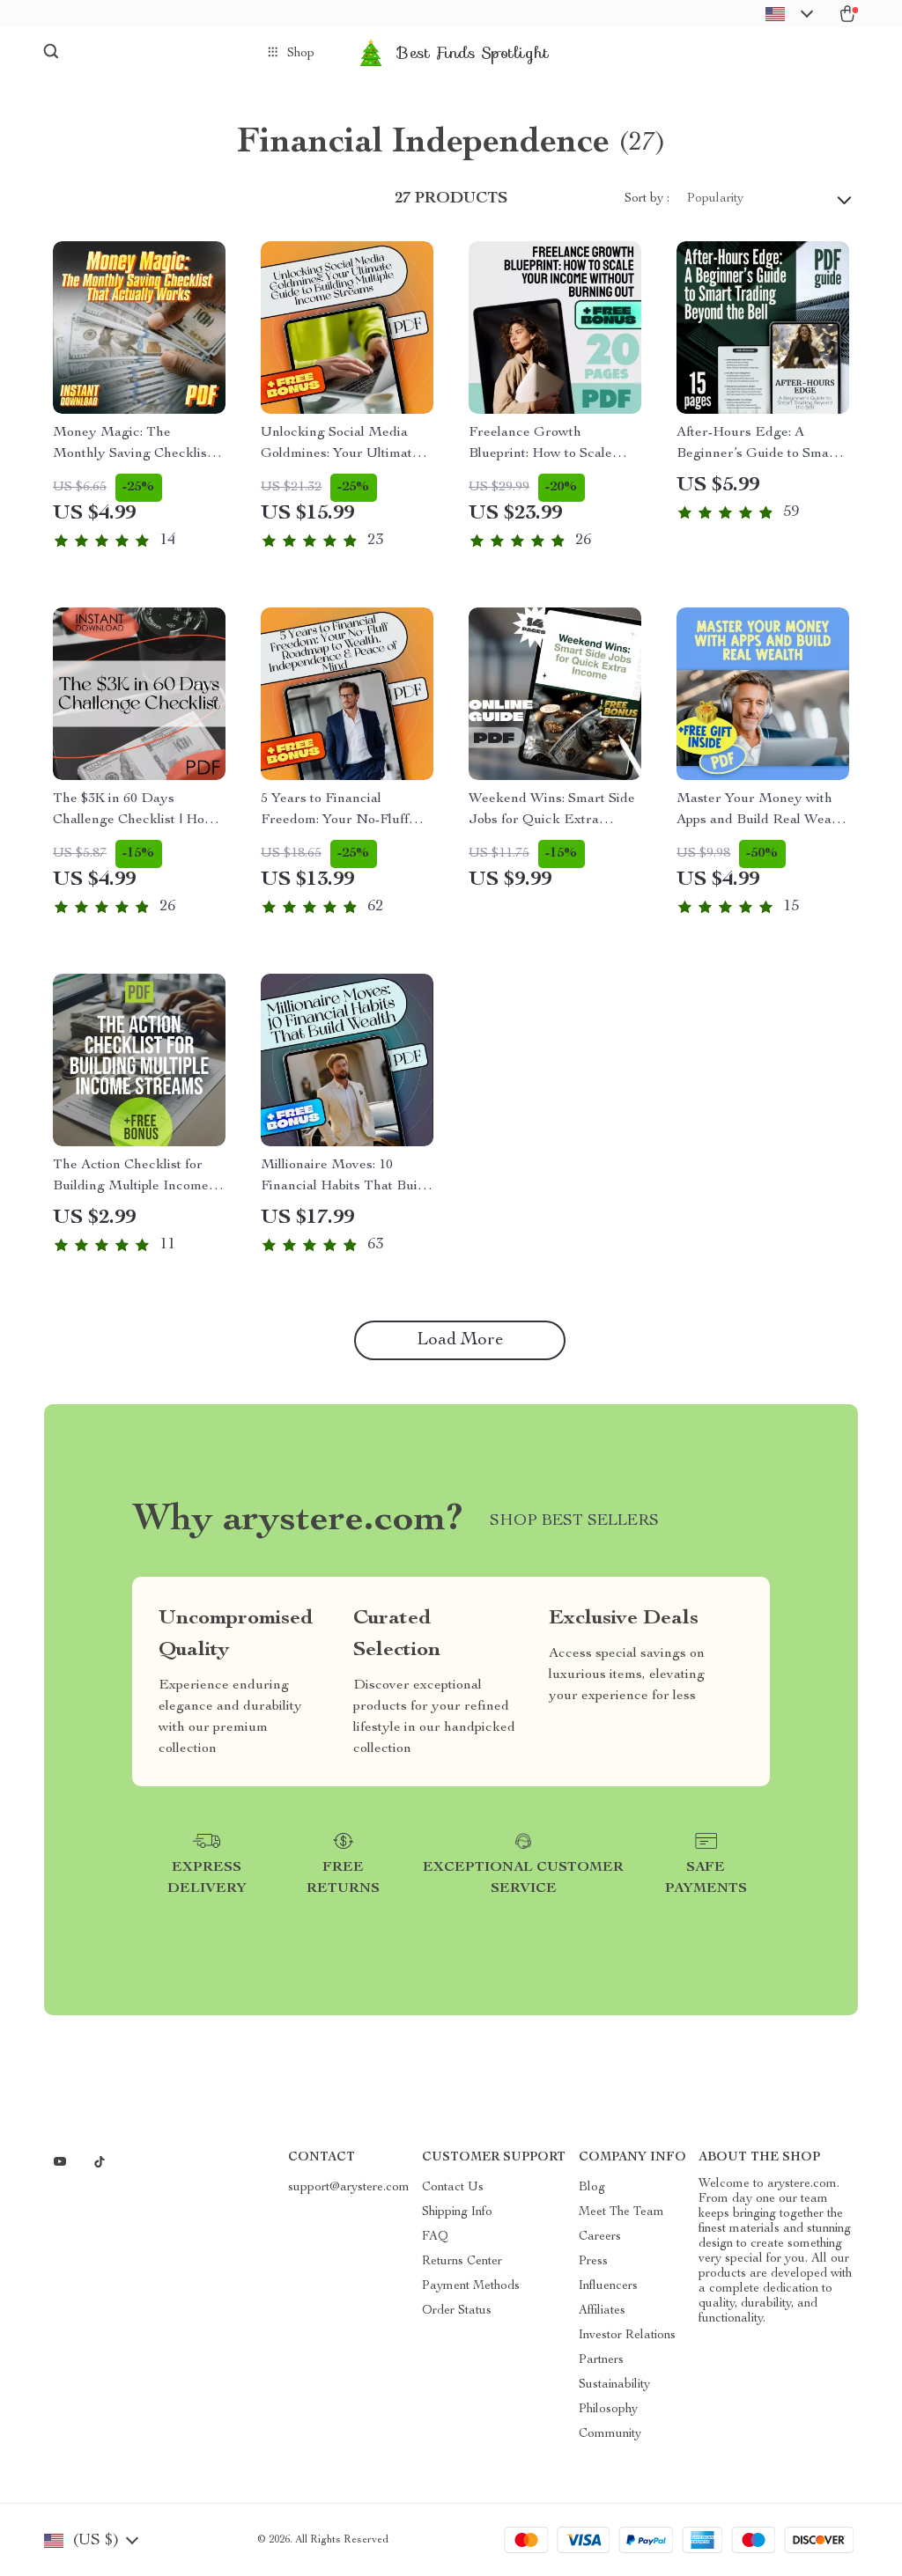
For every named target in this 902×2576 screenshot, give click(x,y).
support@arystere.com (349, 2188)
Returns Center (462, 2262)
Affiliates (602, 2311)
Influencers (608, 2286)
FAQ (435, 2237)
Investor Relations (627, 2336)
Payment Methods (471, 2286)
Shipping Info (457, 2212)
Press (593, 2262)
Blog (592, 2188)
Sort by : (647, 199)
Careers (600, 2237)
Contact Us (453, 2188)
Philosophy (608, 2410)
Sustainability (614, 2385)
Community (610, 2434)
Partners (601, 2360)
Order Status (457, 2311)
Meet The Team (621, 2212)
